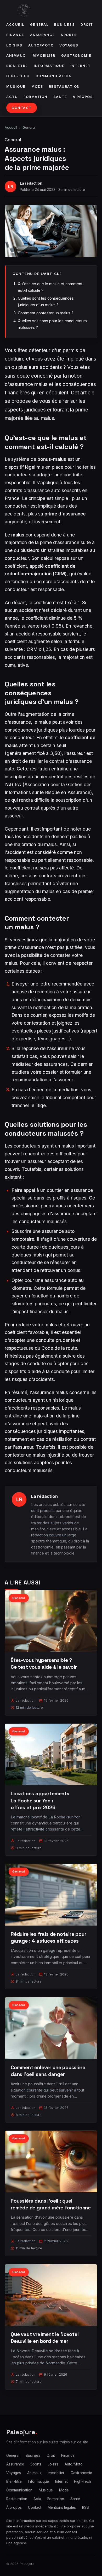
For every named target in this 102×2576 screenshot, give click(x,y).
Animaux (16, 56)
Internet (81, 66)
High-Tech (18, 76)
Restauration (64, 87)
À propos (83, 97)
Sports (69, 35)
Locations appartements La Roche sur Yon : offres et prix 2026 (40, 1800)
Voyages (69, 45)
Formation (36, 97)
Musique (16, 87)
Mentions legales (62, 2507)
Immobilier (43, 56)
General (39, 25)
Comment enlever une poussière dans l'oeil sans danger (48, 2071)
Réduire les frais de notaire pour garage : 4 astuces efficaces (49, 1938)
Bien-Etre (17, 66)
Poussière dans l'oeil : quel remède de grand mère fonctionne (51, 2204)
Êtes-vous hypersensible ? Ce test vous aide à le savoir (44, 1664)
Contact (22, 108)
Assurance (43, 35)
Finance (15, 35)
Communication (54, 76)
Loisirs (14, 45)
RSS (86, 2507)
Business (64, 25)
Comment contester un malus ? (46, 313)
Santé (60, 97)
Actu (12, 97)
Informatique (49, 66)
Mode (37, 87)
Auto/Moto (41, 45)
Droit (87, 25)
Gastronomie (76, 56)
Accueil (15, 25)
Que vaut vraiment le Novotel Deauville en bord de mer (45, 2338)
